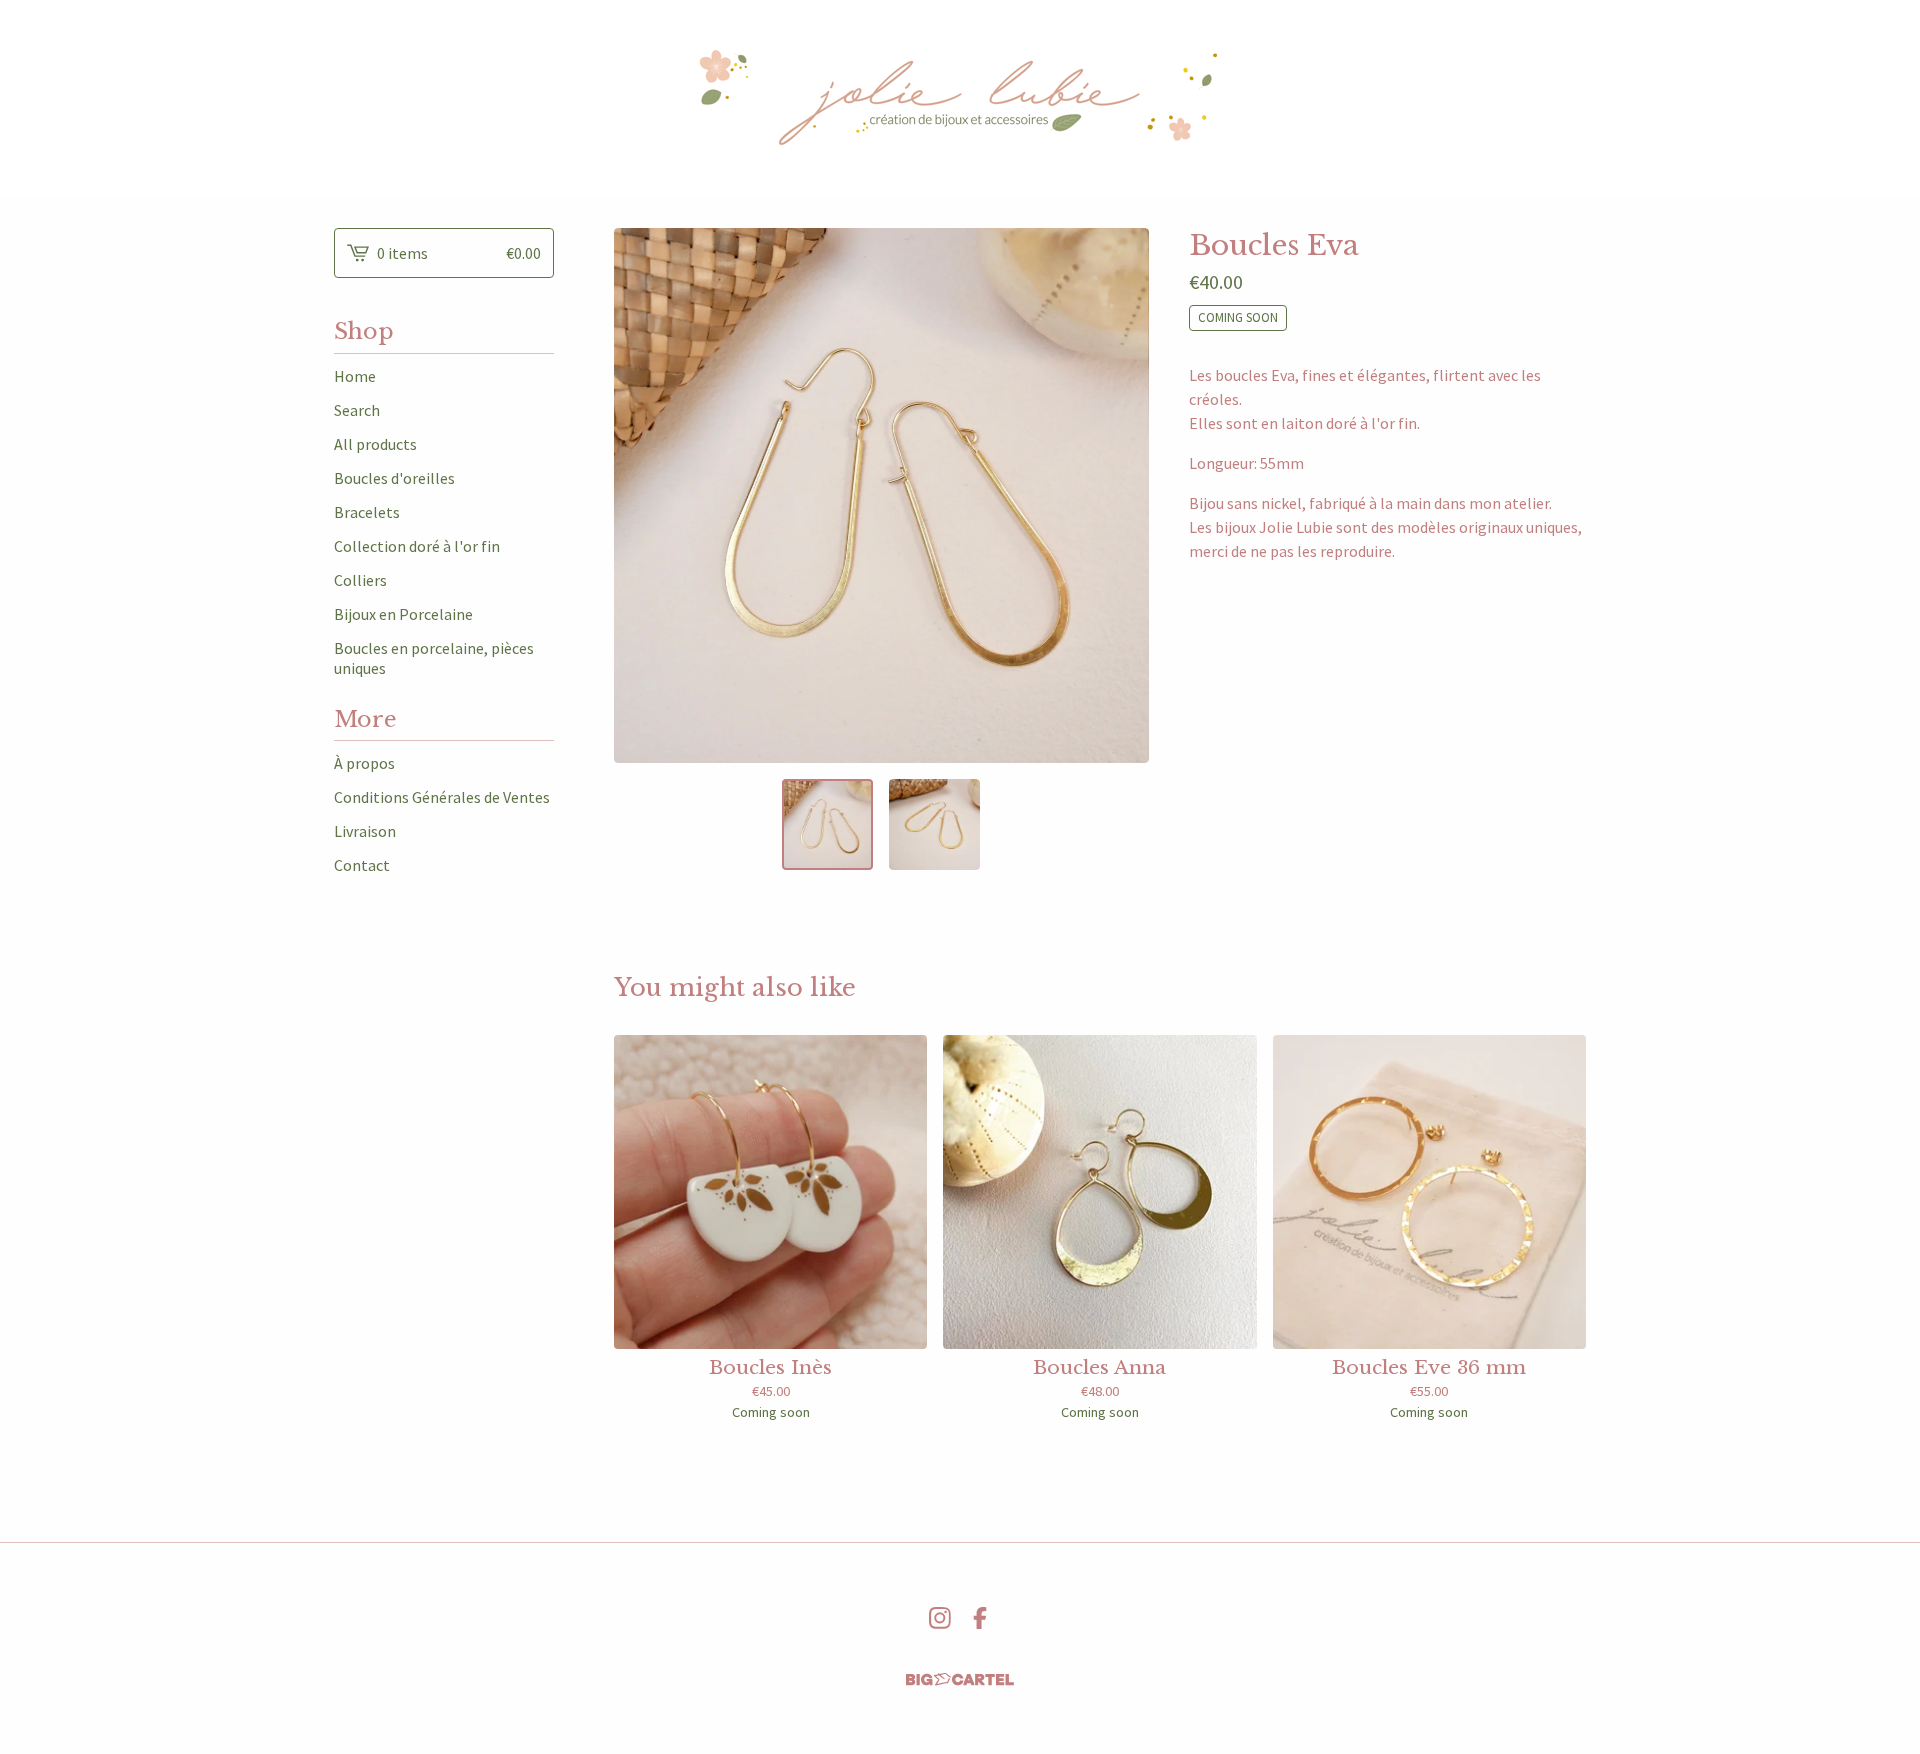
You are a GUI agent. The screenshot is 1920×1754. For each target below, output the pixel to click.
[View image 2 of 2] (934, 824)
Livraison (365, 831)
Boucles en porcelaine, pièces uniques (434, 658)
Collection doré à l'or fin (417, 546)
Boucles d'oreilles (394, 478)
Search (357, 410)
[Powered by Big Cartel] (960, 1679)
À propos (364, 763)
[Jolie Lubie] (960, 98)
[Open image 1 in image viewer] (881, 495)
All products (375, 444)
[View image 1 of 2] (827, 824)
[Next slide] (1121, 495)
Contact (362, 865)
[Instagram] (940, 1618)
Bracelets (367, 512)
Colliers (360, 580)
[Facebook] (980, 1618)
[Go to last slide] (642, 495)
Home (355, 376)
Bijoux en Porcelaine (403, 614)
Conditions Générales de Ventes (442, 797)
